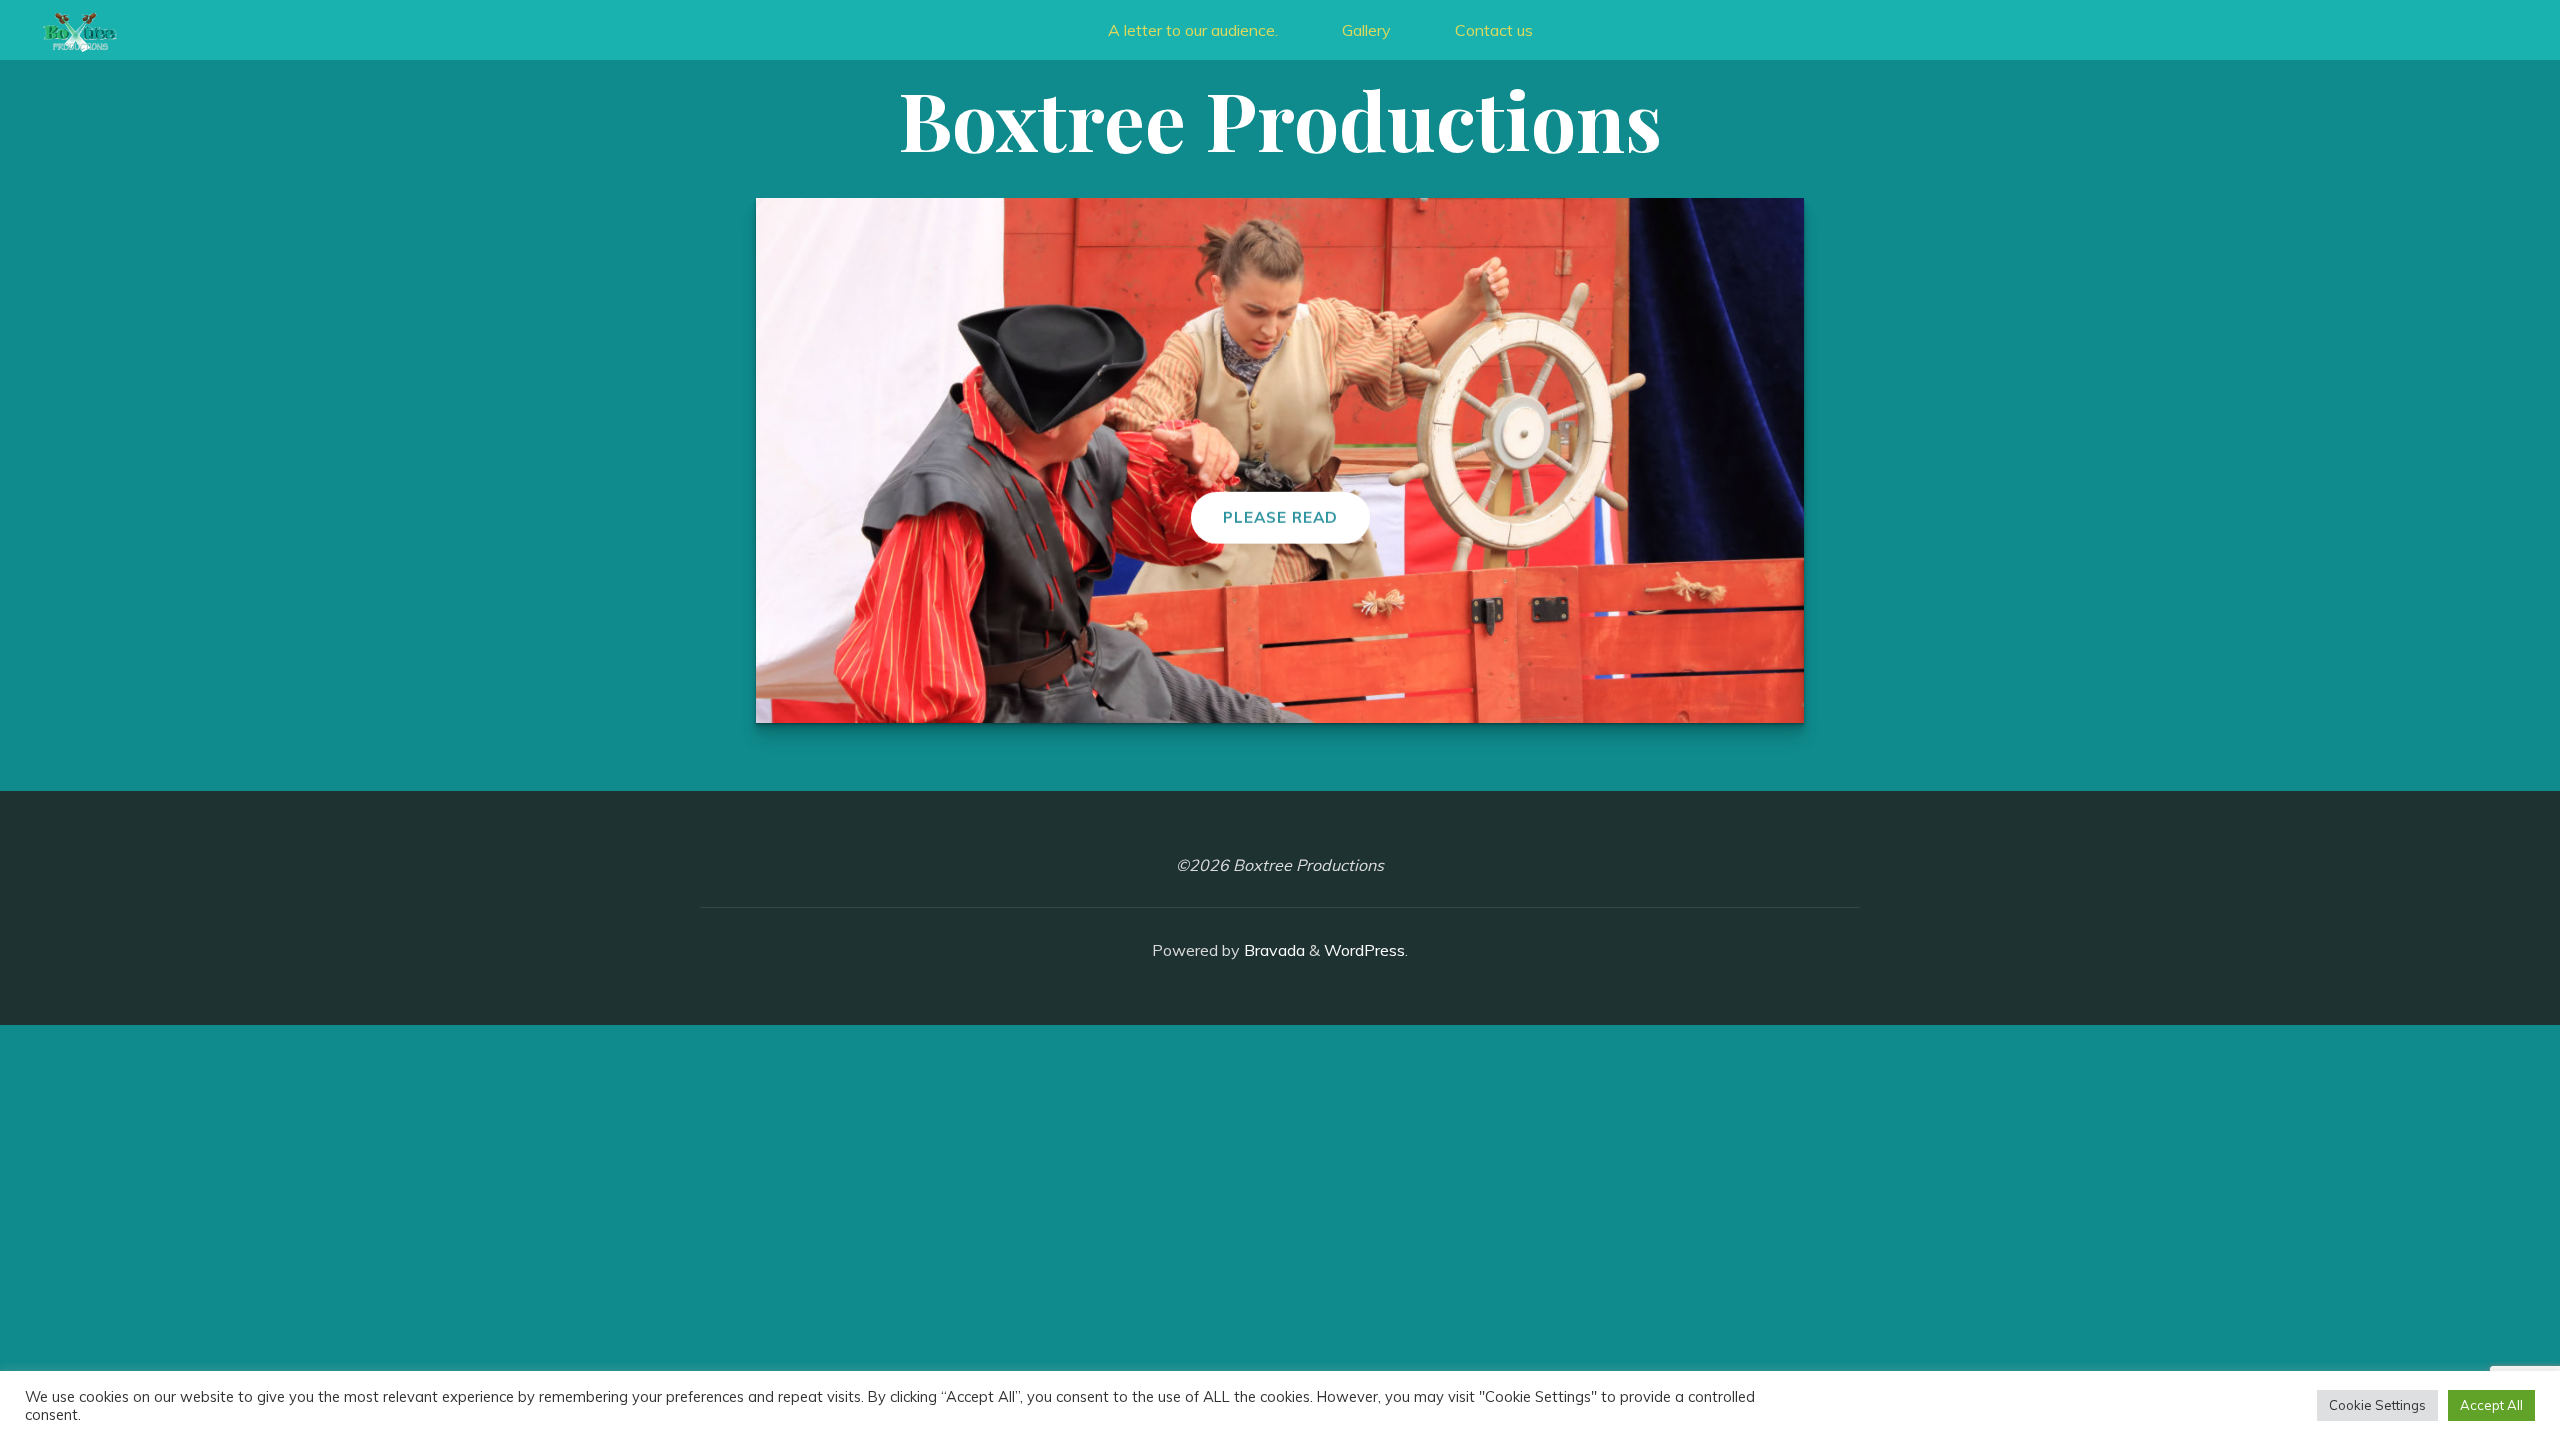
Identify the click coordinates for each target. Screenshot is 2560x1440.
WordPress (1364, 950)
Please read (1280, 517)
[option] (1280, 460)
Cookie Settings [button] (2377, 1405)
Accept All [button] (2491, 1405)
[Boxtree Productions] (80, 30)
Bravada (1272, 950)
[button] (1260, 696)
